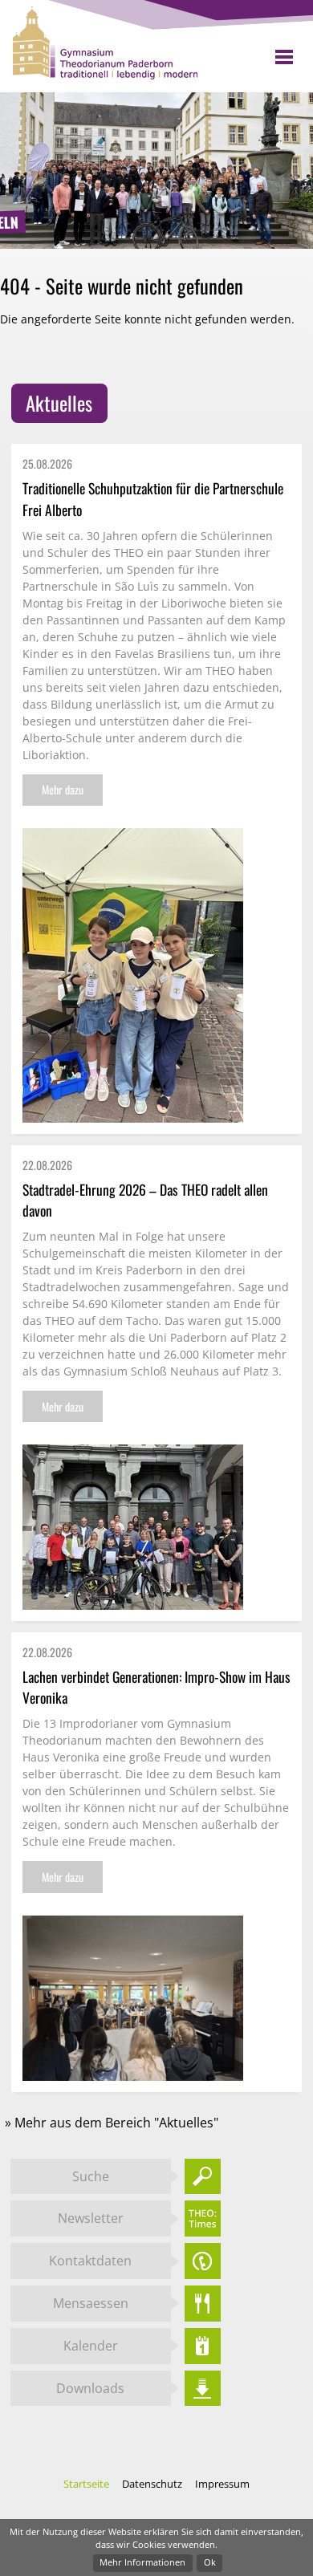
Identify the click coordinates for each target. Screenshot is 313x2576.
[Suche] (203, 2177)
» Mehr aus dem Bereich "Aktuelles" (112, 2123)
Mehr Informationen (142, 2562)
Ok (210, 2562)
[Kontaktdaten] (203, 2261)
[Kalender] (203, 2346)
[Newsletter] (203, 2218)
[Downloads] (203, 2389)
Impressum (222, 2484)
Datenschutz (153, 2484)
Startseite (87, 2484)
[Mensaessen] (203, 2304)
